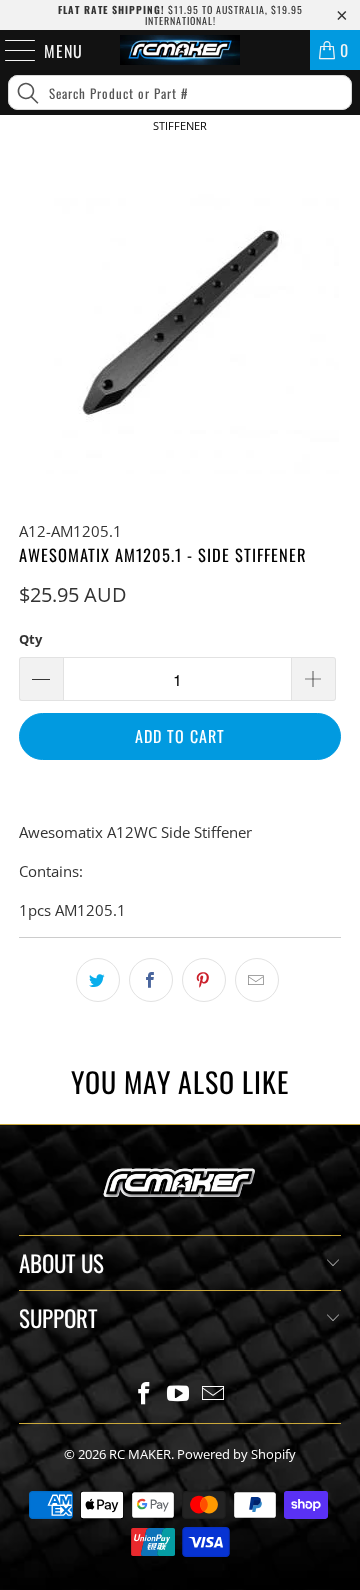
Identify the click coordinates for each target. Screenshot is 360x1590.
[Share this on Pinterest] (204, 980)
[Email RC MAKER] (214, 1394)
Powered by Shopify (236, 1454)
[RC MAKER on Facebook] (144, 1394)
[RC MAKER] (180, 50)
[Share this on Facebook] (151, 980)
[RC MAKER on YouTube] (179, 1394)
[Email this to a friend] (257, 980)
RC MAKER (140, 1454)
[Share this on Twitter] (98, 980)
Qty (30, 639)
